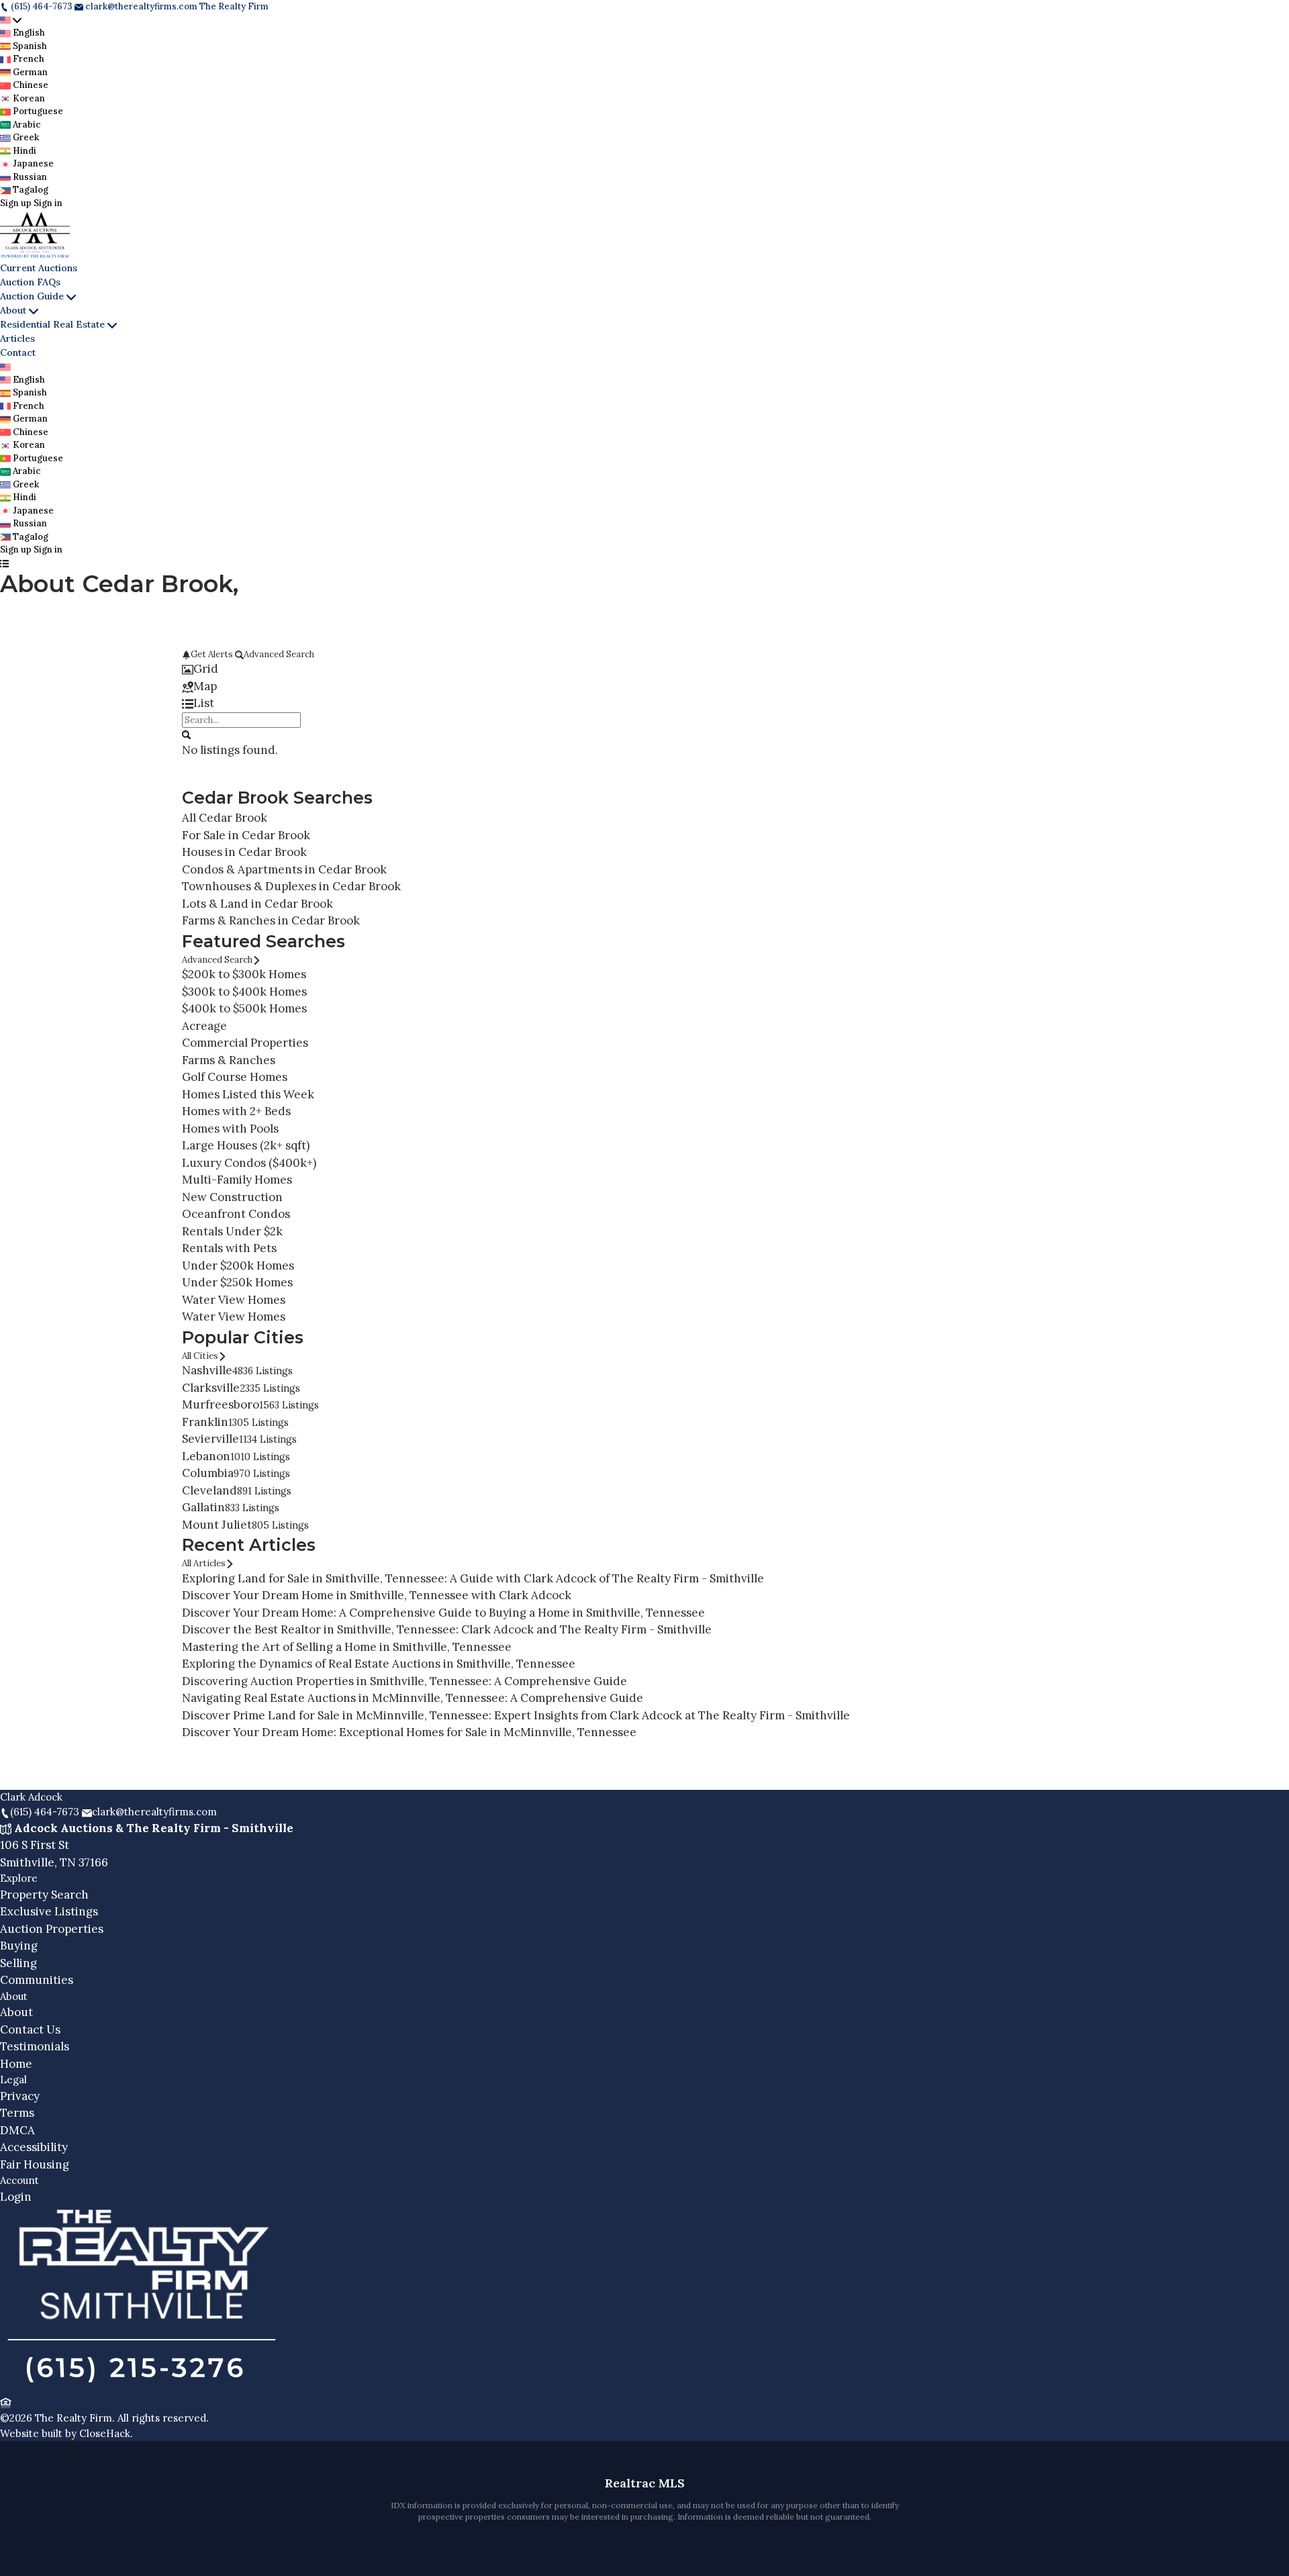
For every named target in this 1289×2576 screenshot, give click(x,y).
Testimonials (35, 2046)
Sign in (48, 203)
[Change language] (11, 20)
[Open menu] (4, 563)
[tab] (644, 669)
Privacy (20, 2096)
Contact (18, 352)
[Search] (186, 734)
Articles (17, 338)
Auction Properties (52, 1929)
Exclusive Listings (49, 1911)
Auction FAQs (30, 282)
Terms (17, 2113)
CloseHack (105, 2433)
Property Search (44, 1895)
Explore (19, 1878)
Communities (37, 1980)
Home (16, 2064)
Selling (18, 1963)
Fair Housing (35, 2164)
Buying (19, 1946)
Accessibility (34, 2147)
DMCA (17, 2130)
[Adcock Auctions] (142, 2386)
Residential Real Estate (52, 324)
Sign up (16, 203)
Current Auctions (39, 268)
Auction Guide (32, 296)
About (13, 310)
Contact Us (30, 2030)
